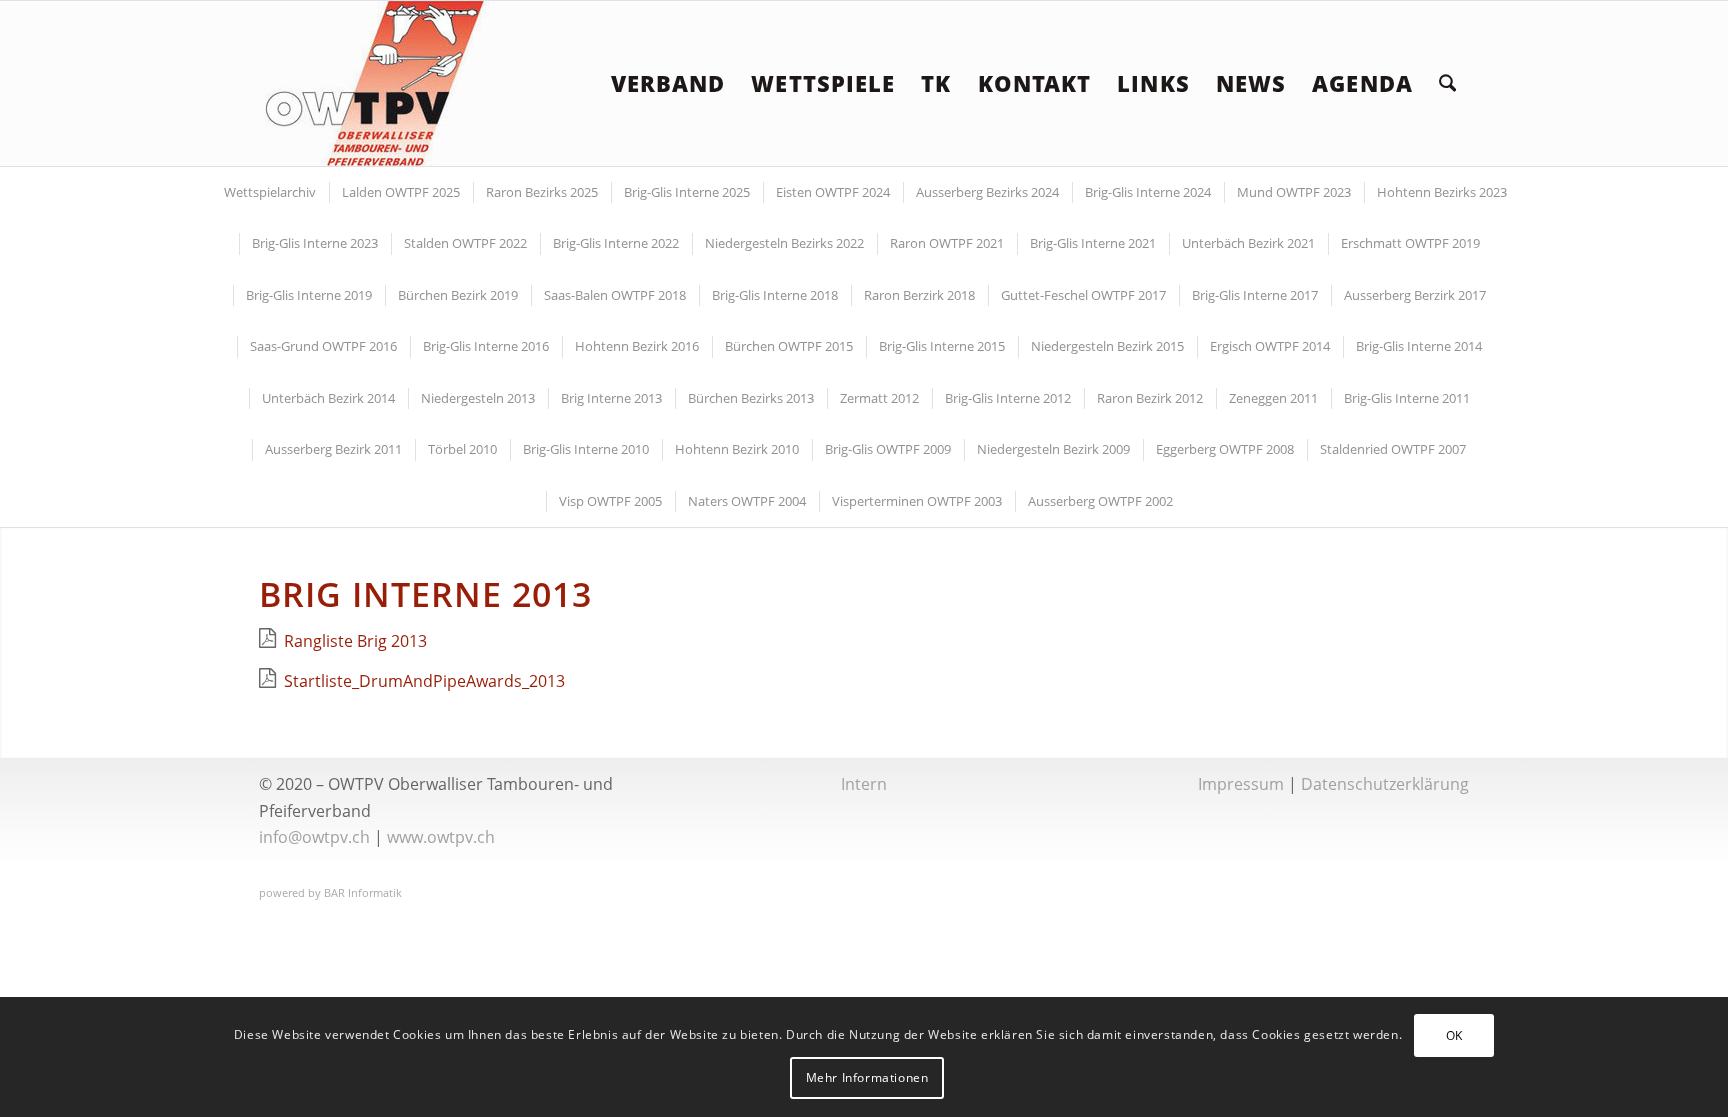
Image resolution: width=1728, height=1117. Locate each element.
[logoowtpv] (376, 83)
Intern (864, 784)
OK (1454, 1035)
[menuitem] (668, 83)
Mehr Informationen (867, 1077)
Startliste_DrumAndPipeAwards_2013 (424, 681)
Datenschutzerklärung (1385, 784)
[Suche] (1447, 83)
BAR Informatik (363, 892)
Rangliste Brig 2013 (355, 641)
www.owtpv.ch (441, 837)
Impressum (1241, 784)
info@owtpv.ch (314, 837)
